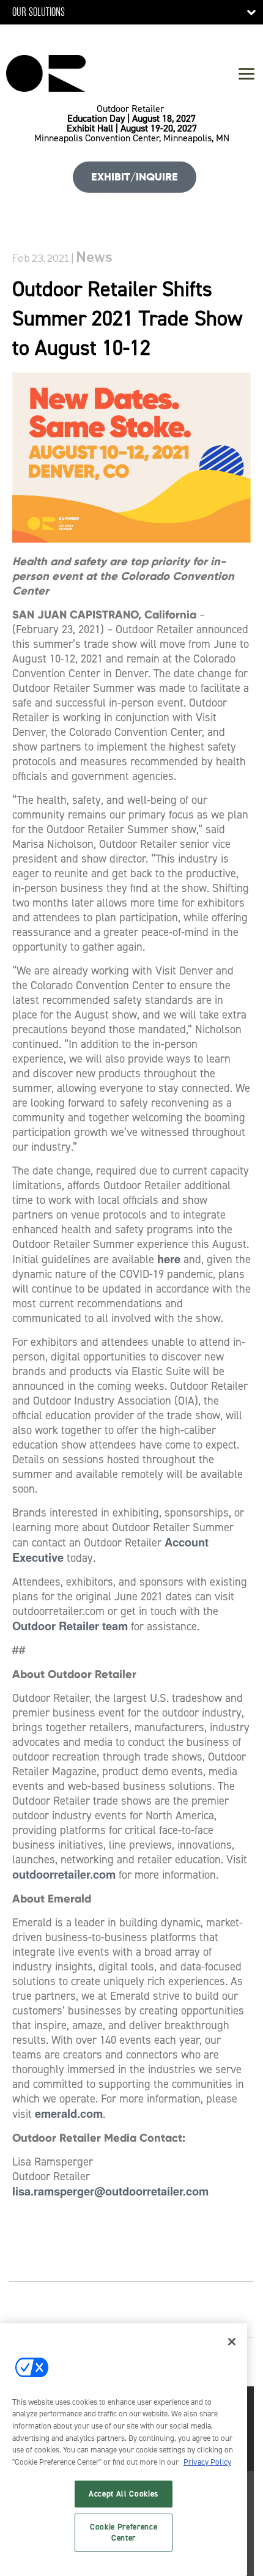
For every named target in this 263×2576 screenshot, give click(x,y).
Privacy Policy (207, 2462)
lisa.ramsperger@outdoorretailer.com (110, 2191)
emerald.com (69, 2113)
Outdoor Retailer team (70, 1626)
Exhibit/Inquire (135, 177)
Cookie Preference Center (124, 2532)
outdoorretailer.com (64, 1874)
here (169, 1259)
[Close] (232, 2342)
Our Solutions (39, 12)
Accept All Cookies (124, 2494)
